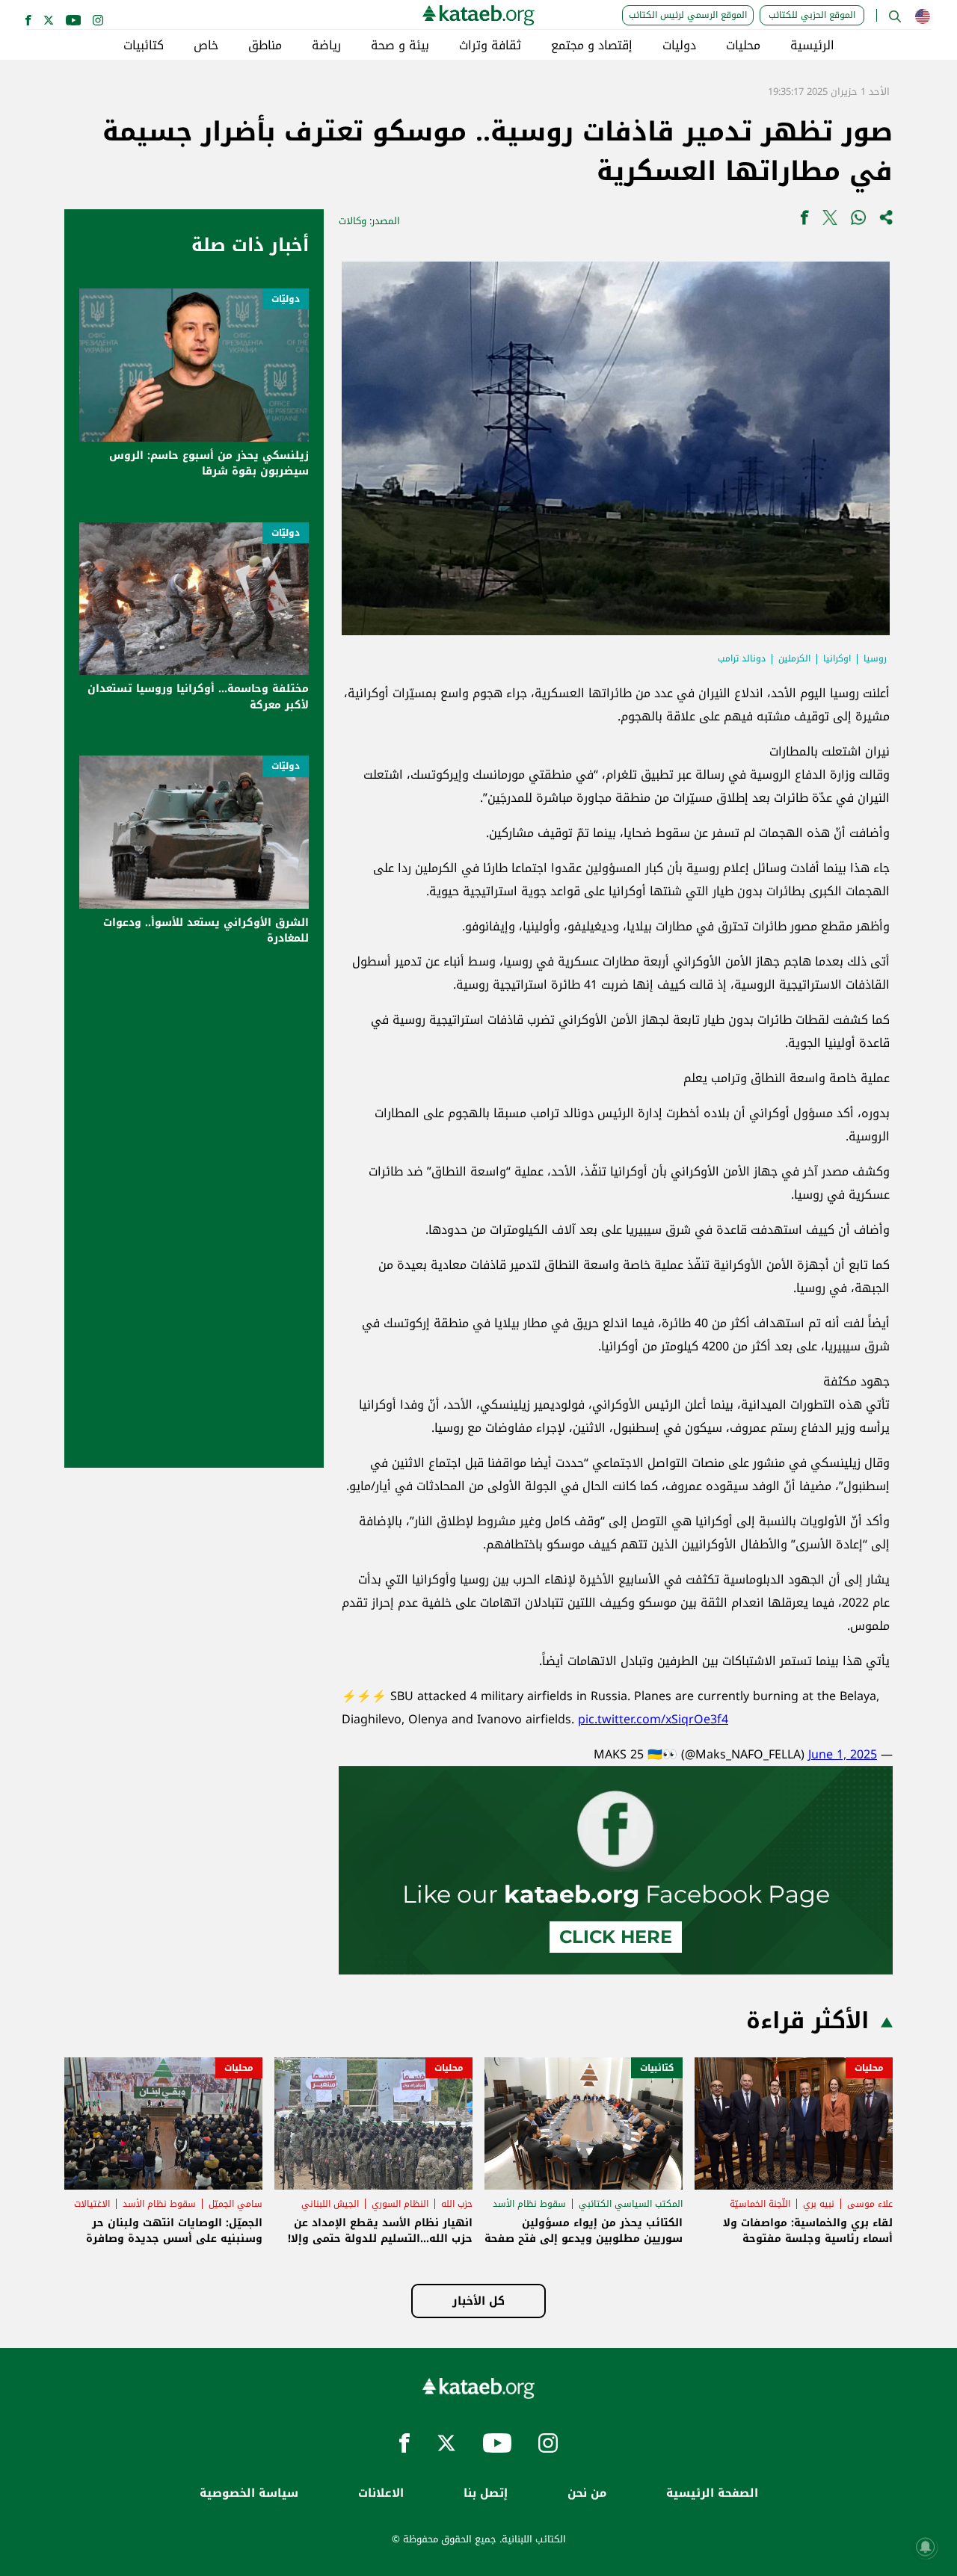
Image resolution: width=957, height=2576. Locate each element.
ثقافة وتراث (490, 46)
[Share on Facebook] (804, 221)
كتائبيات (144, 46)
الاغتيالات (92, 2204)
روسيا (875, 658)
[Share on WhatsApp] (858, 221)
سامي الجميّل (236, 2204)
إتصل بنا (486, 2493)
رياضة (326, 46)
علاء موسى (870, 2204)
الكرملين (794, 658)
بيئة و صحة (400, 46)
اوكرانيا (837, 658)
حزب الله (457, 2204)
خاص (206, 46)
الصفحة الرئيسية (712, 2493)
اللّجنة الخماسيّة (760, 2204)
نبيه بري (819, 2204)
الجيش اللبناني (330, 2204)
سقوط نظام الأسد (529, 2204)
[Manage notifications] (926, 2547)
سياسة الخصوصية (249, 2493)
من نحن (587, 2493)
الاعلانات (381, 2493)
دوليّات (286, 299)
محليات (743, 46)
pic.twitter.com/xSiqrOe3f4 (653, 1719)
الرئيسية (812, 46)
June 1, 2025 (843, 1754)
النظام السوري (400, 2204)
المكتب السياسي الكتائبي (631, 2204)
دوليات (679, 46)
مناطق (265, 46)
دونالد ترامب (742, 658)
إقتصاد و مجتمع (592, 46)
